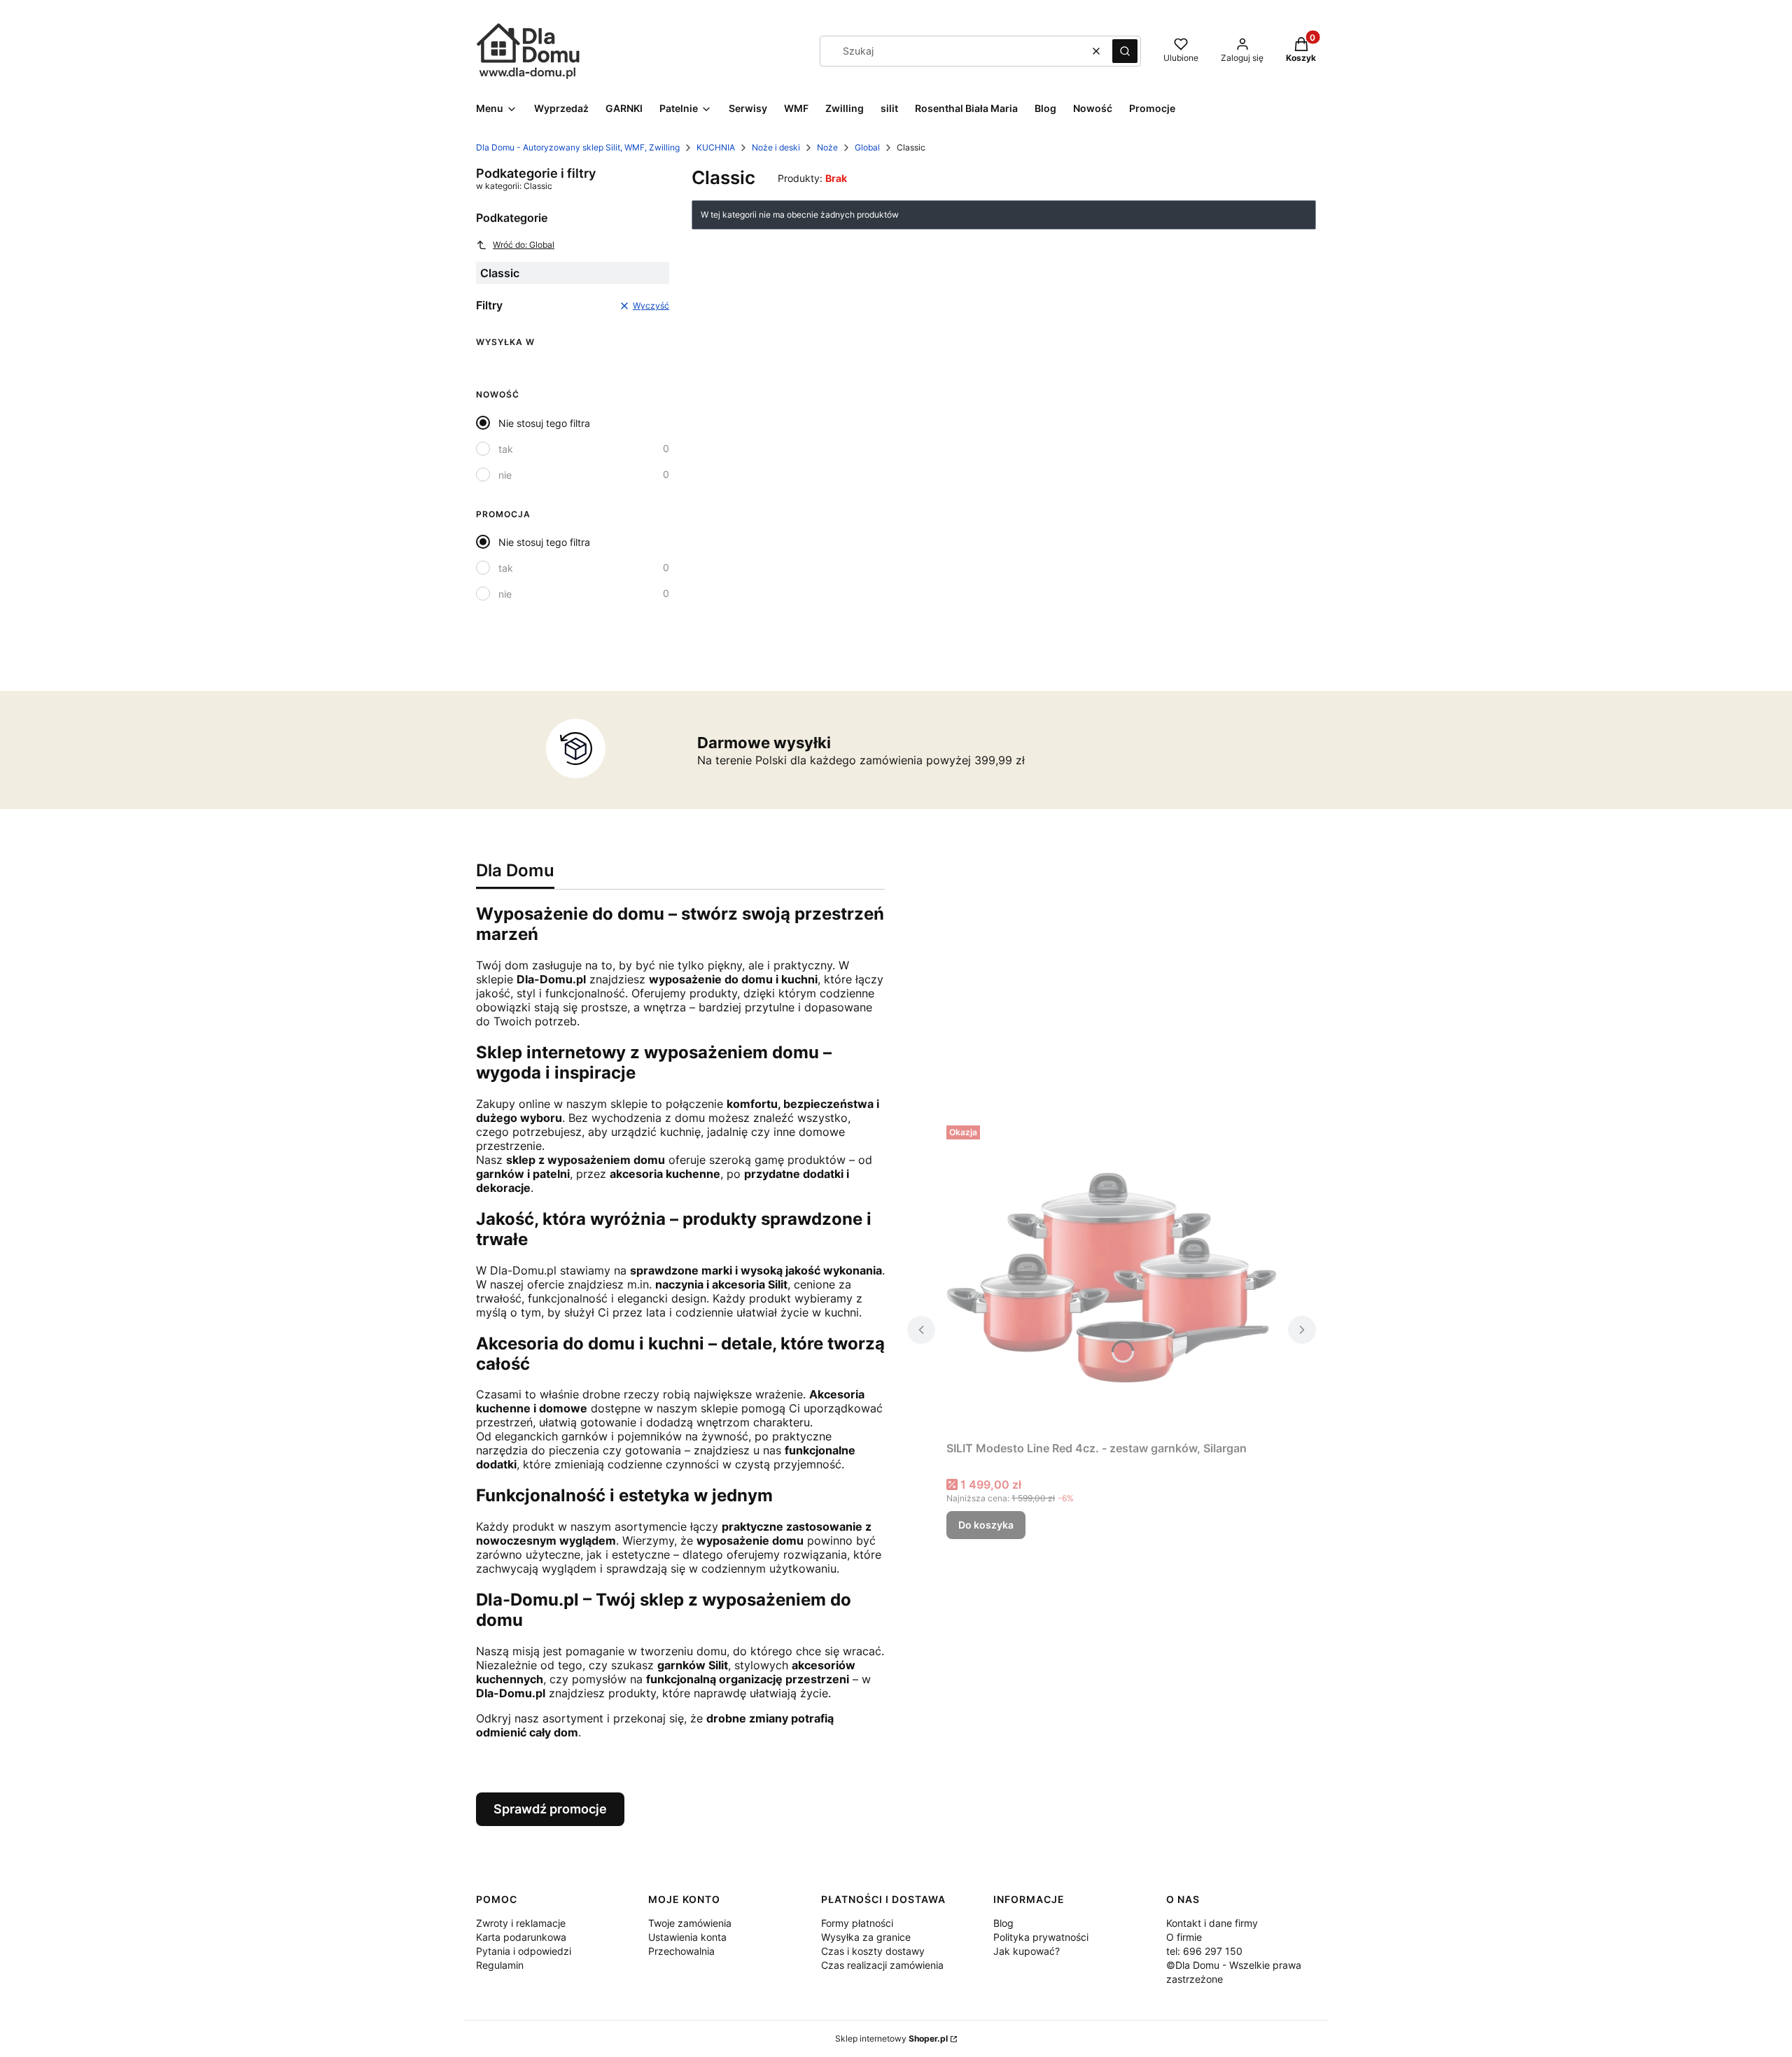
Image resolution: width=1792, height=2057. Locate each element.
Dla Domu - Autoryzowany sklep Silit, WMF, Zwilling (578, 147)
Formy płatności (857, 1923)
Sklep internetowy (891, 2038)
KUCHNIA (716, 147)
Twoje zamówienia (690, 1923)
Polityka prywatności (1041, 1937)
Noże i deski (776, 147)
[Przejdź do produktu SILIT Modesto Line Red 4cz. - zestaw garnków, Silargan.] (1112, 1277)
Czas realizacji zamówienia (882, 1965)
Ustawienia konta (687, 1937)
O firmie (1184, 1937)
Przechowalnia (681, 1951)
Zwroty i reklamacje (521, 1923)
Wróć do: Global (524, 245)
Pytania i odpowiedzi (524, 1951)
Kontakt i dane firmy (1212, 1923)
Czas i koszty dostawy (873, 1951)
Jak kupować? (1027, 1951)
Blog (1003, 1923)
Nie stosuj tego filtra (544, 423)
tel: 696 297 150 (1204, 1951)
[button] (1125, 51)
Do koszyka (986, 1525)
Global (867, 147)
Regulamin (500, 1965)
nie (505, 475)
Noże (827, 147)
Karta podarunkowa (521, 1937)
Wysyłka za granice (866, 1937)
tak (506, 449)
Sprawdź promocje (550, 1809)
